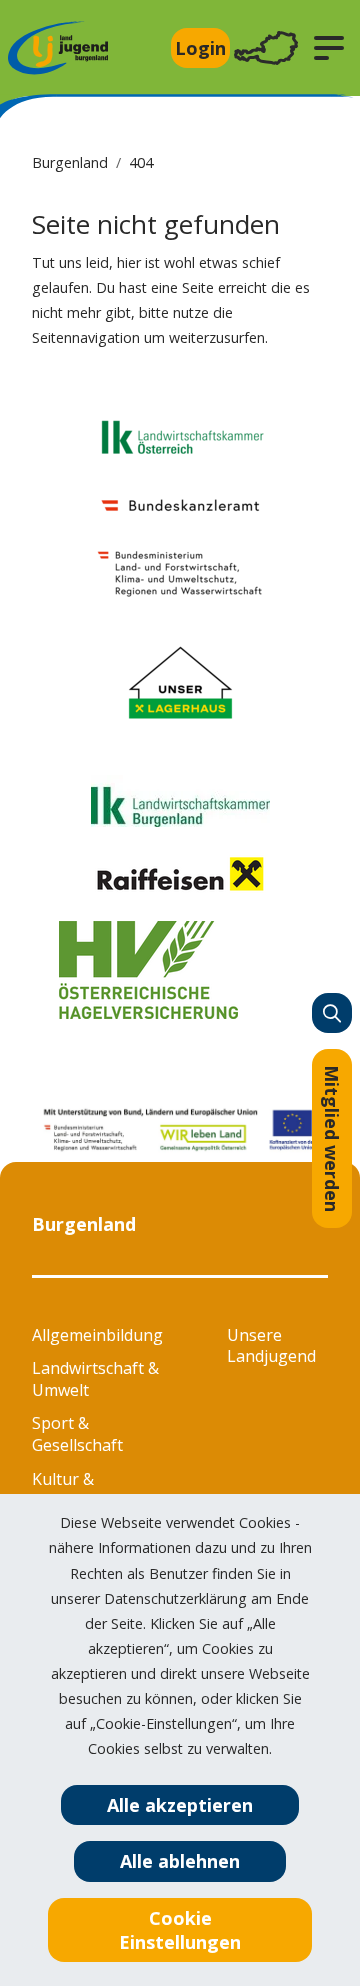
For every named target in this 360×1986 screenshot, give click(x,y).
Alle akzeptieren (180, 1805)
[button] (329, 48)
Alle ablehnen (180, 1861)
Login (200, 48)
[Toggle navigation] (266, 48)
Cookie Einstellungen (180, 1930)
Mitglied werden (332, 1138)
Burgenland (70, 162)
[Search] (332, 1013)
